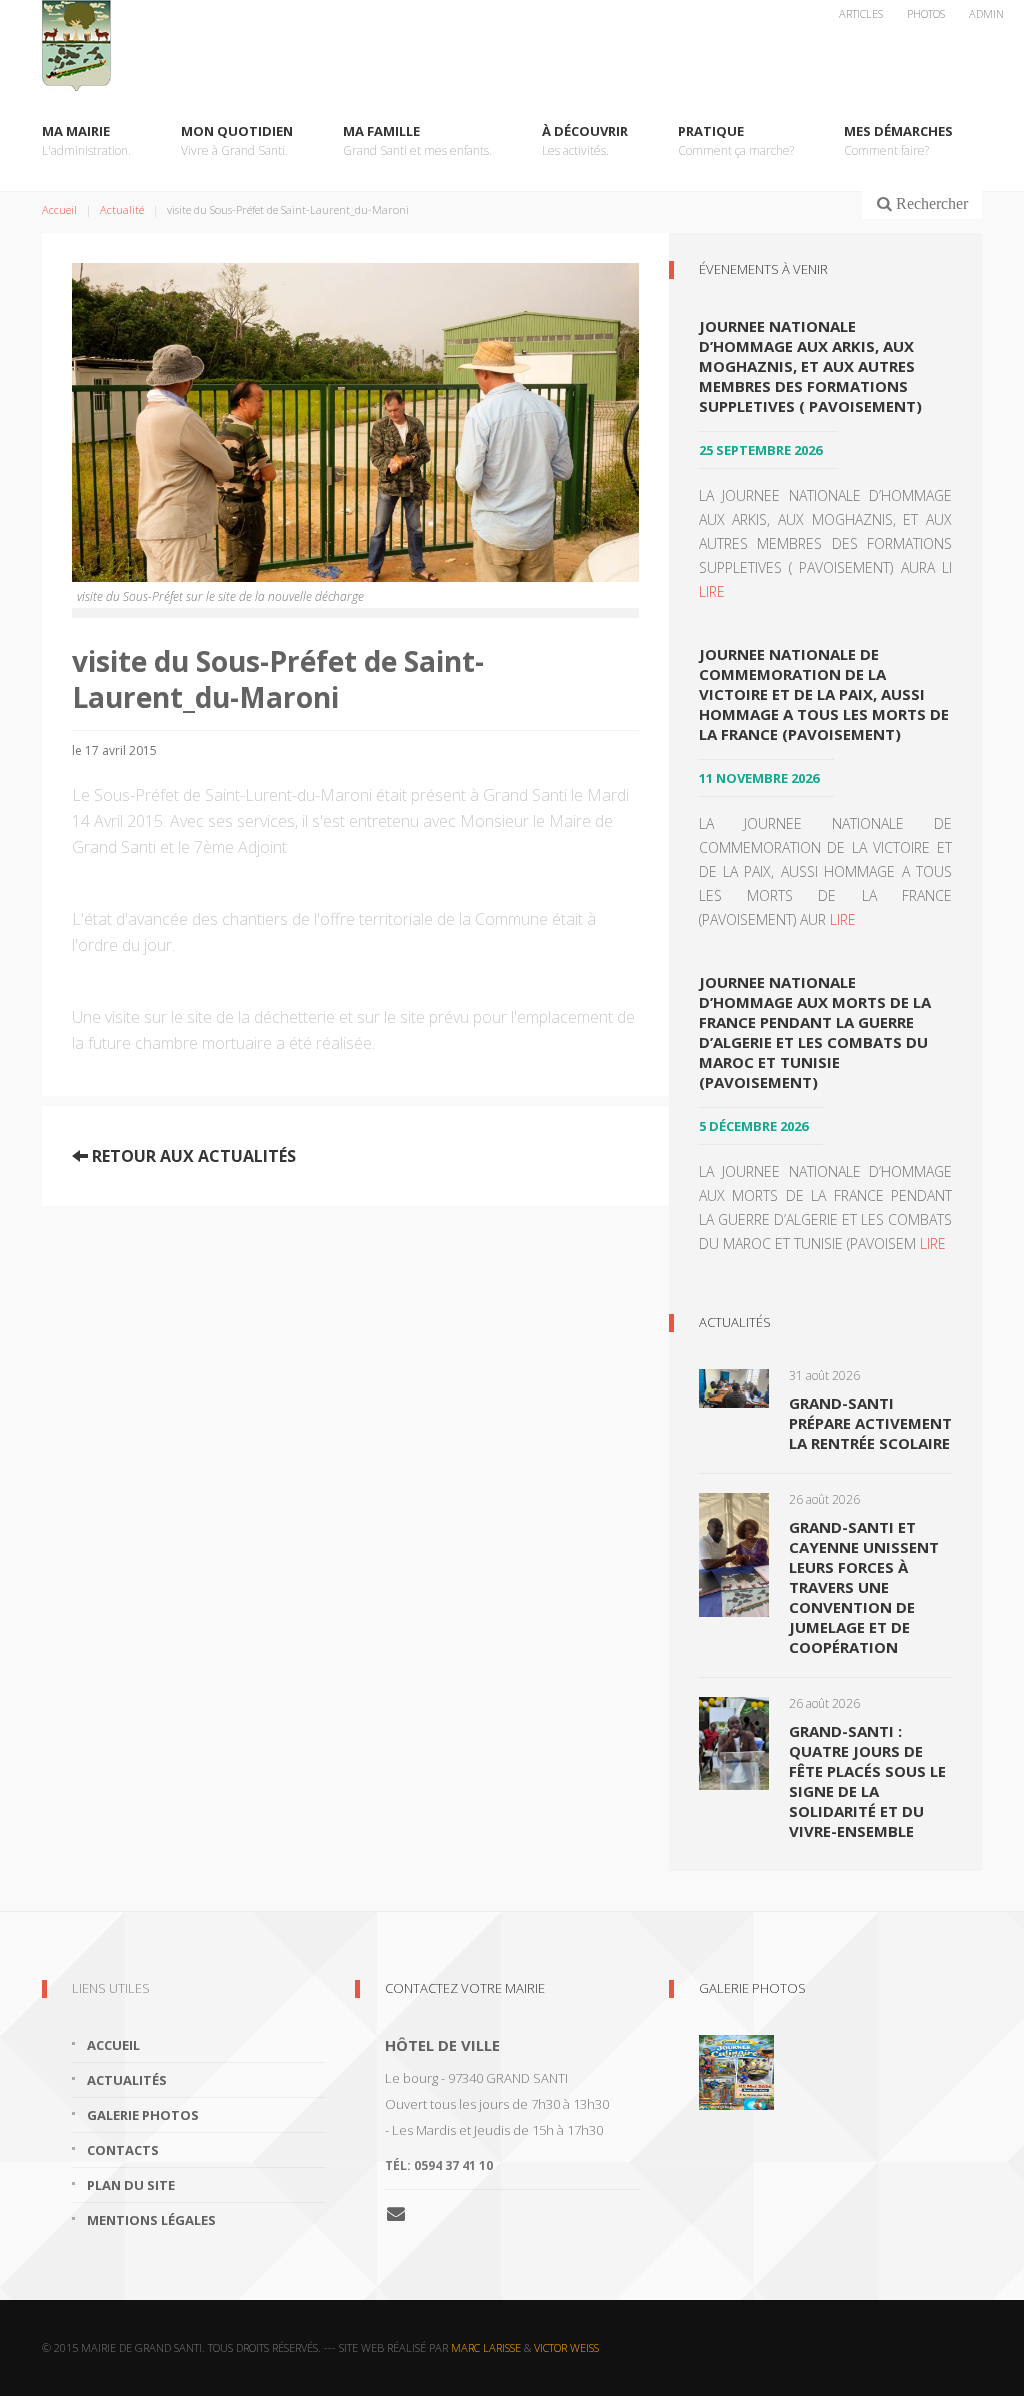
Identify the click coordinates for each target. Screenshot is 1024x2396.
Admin (986, 13)
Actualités (735, 1322)
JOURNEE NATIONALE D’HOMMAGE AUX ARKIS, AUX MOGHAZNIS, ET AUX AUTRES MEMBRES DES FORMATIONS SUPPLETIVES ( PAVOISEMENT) (810, 366)
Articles (861, 13)
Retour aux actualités (192, 1156)
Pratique (736, 140)
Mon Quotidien (237, 140)
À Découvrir (585, 140)
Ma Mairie (86, 140)
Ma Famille (417, 140)
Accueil (59, 209)
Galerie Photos (752, 1988)
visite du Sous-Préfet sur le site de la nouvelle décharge (220, 597)
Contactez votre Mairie (465, 1988)
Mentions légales (151, 2220)
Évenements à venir (763, 269)
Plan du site (131, 2185)
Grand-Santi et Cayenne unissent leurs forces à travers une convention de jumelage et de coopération (864, 1587)
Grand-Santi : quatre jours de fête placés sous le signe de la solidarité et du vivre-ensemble (867, 1781)
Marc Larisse (486, 2347)
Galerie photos (143, 2115)
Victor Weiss (566, 2347)
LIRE (712, 591)
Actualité (122, 209)
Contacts (123, 2150)
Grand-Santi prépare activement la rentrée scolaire (870, 1423)
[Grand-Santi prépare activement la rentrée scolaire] (734, 1387)
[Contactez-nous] (403, 2213)
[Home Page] (512, 45)
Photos (926, 13)
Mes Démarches (898, 140)
